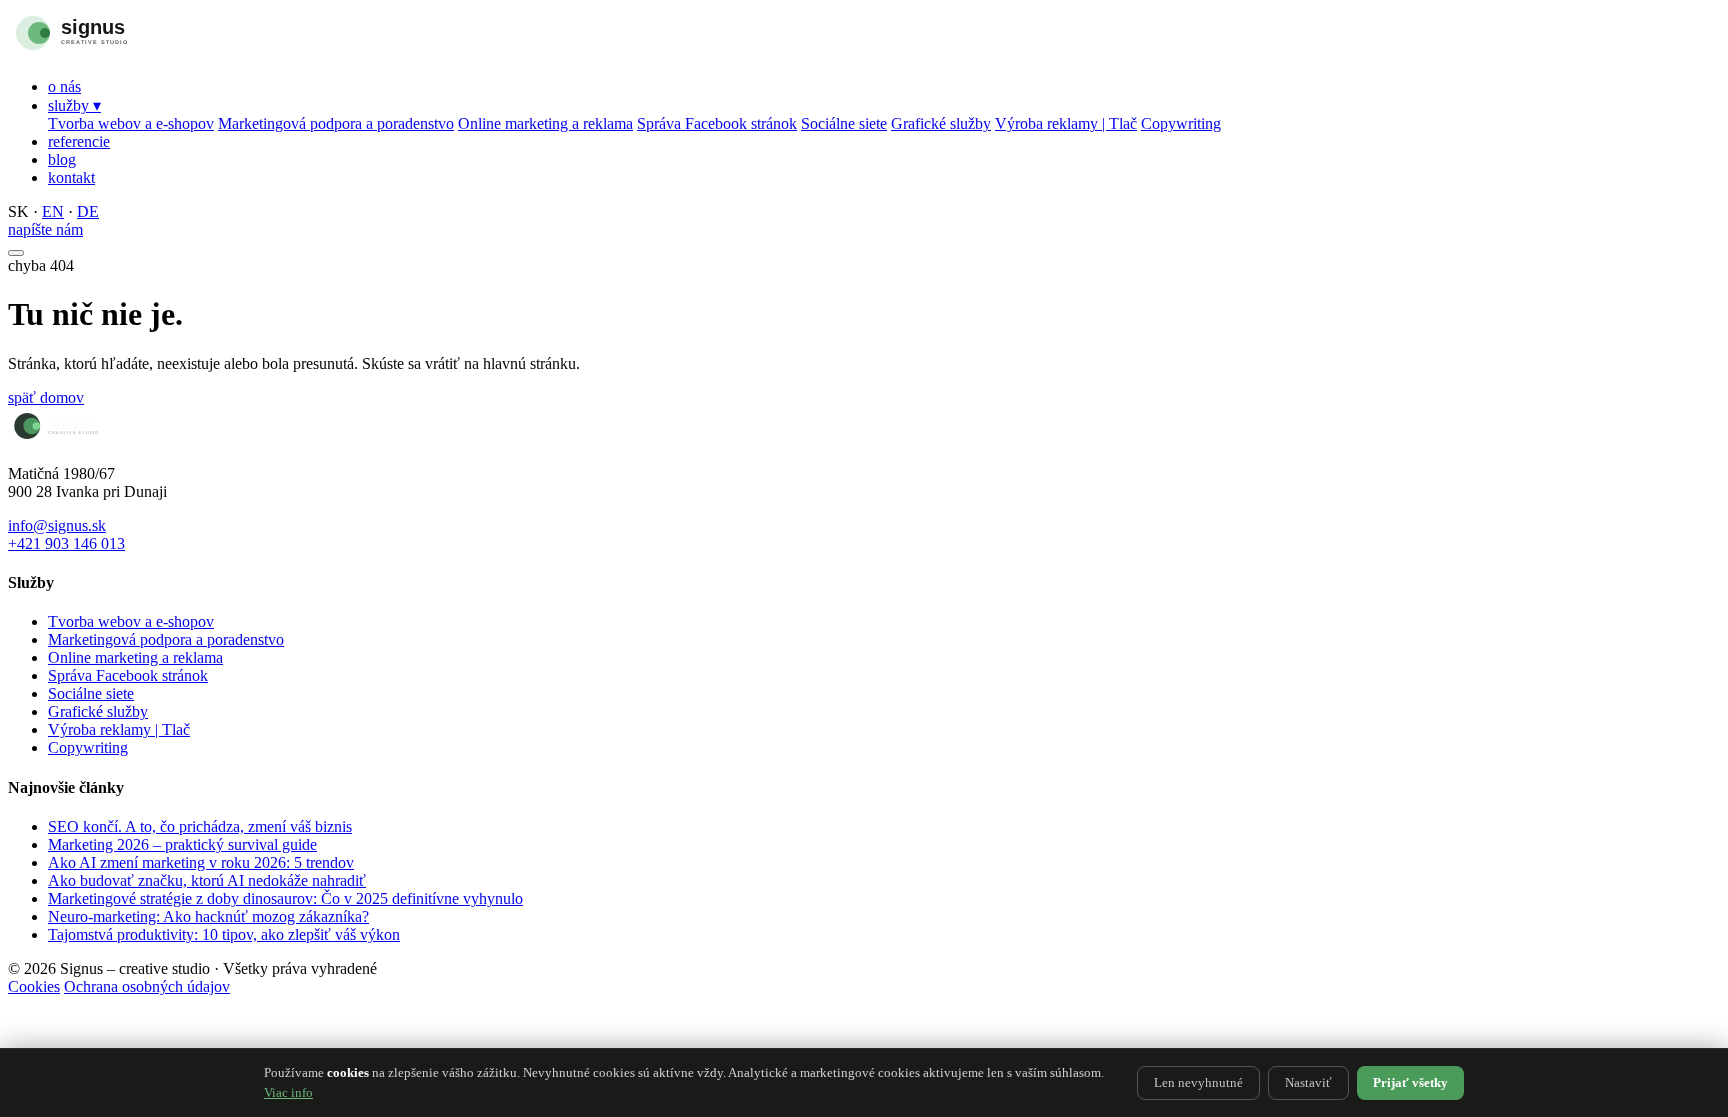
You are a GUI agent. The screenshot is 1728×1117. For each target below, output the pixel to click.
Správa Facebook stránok (717, 123)
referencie (79, 141)
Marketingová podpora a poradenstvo (336, 123)
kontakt (71, 177)
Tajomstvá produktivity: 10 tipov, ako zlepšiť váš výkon (224, 934)
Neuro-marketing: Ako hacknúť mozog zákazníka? (208, 916)
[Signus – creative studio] (113, 52)
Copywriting (1181, 123)
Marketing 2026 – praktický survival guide (182, 844)
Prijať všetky (1410, 1082)
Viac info (288, 1092)
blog (62, 159)
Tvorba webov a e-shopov (131, 123)
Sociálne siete (844, 123)
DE (88, 211)
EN (53, 211)
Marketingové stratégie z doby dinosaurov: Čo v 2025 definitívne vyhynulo (285, 898)
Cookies (34, 986)
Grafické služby (941, 123)
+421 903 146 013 (66, 543)
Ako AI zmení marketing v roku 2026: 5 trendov (201, 862)
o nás (64, 86)
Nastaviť (1308, 1082)
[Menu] (16, 253)
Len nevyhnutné (1198, 1082)
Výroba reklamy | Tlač (1066, 123)
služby (74, 105)
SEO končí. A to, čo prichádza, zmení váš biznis (200, 826)
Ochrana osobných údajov (147, 986)
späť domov (46, 397)
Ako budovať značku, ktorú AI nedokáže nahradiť (207, 880)
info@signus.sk (57, 525)
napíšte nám (45, 229)
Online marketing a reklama (545, 123)
